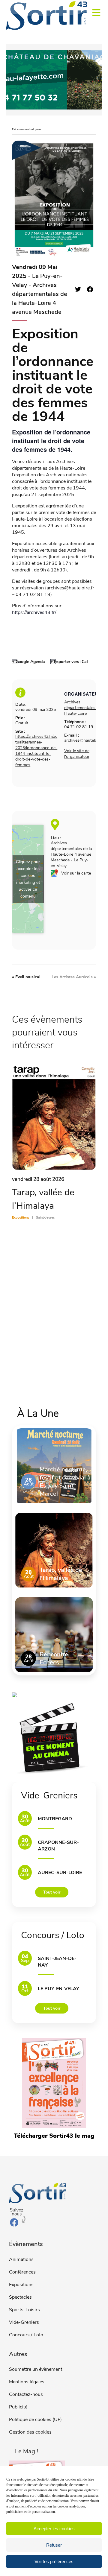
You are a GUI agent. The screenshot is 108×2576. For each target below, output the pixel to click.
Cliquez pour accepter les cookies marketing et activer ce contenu (28, 879)
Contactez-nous (26, 2394)
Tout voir (52, 1892)
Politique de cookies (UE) (35, 2420)
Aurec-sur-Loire (60, 1873)
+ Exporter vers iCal (69, 662)
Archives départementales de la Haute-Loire (85, 708)
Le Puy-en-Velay (58, 1989)
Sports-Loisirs (24, 2310)
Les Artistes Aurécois (74, 977)
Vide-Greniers (24, 2322)
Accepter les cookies (54, 2529)
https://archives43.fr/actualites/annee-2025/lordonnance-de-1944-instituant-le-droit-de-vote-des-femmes (36, 751)
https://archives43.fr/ (34, 612)
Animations (21, 2259)
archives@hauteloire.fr (85, 740)
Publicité (18, 2407)
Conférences (22, 2272)
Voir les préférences (54, 2561)
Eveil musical (26, 977)
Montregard (55, 1819)
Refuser (54, 2545)
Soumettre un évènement (36, 2369)
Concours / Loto (26, 2335)
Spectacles (20, 2297)
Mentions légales (27, 2382)
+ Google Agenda (28, 662)
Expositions (21, 2285)
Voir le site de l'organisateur (77, 754)
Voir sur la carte (76, 873)
